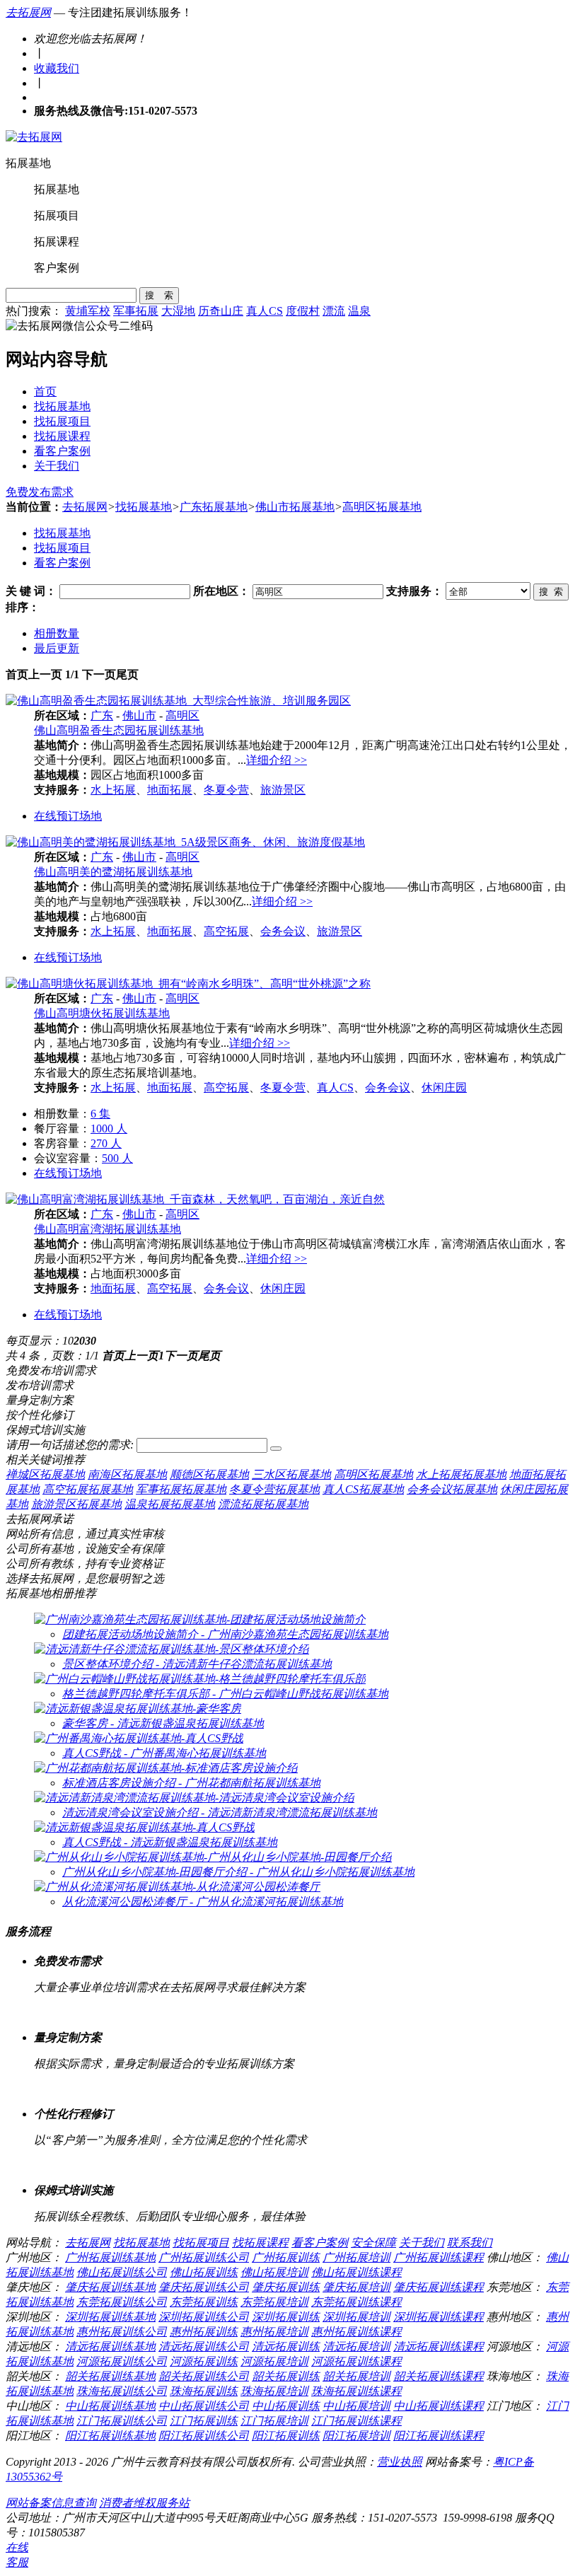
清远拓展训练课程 (439, 2346)
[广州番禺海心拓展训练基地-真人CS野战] (139, 1738)
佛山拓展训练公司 (122, 2272)
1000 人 (109, 1129)
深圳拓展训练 (286, 2317)
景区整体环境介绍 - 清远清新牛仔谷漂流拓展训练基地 (197, 1664)
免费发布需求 (40, 492)
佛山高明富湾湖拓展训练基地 (108, 1229)
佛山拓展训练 (204, 2272)
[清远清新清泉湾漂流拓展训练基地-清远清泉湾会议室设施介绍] (194, 1798)
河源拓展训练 (204, 2361)
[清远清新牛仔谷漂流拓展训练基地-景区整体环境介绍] (172, 1649)
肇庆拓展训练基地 (110, 2287)
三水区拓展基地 (291, 1474)
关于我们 (57, 466)
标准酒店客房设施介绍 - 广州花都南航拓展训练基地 (191, 1783)
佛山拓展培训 (274, 2272)
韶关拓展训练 (286, 2376)
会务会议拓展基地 (452, 1489)
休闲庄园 (444, 1087)
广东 (102, 715)
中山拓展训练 (286, 2406)
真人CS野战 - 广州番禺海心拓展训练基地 (164, 1753)
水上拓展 (113, 790)
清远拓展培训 (356, 2346)
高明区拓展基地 (382, 507)
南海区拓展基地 (127, 1474)
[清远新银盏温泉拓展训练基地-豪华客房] (138, 1708)
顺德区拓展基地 (209, 1474)
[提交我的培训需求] (276, 1449)
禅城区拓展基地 (45, 1474)
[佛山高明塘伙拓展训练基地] (188, 984)
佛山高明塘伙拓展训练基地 (102, 1013)
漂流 (334, 311)
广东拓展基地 (214, 507)
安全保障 (373, 2243)
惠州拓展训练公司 (122, 2332)
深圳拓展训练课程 (439, 2317)
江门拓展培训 (274, 2421)
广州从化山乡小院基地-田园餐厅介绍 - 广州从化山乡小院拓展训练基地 (238, 1872)
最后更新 (57, 648)
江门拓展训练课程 (356, 2421)
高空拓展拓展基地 (88, 1489)
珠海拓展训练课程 (356, 2391)
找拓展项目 (62, 421)
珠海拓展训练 (204, 2391)
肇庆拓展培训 (356, 2287)
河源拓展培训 (274, 2361)
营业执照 (400, 2462)
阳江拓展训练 (286, 2436)
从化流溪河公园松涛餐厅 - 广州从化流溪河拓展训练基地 (203, 1902)
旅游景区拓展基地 (76, 1504)
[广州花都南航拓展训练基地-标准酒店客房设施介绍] (166, 1768)
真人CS (265, 311)
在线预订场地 (68, 816)
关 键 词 (25, 591)
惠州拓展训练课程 (356, 2332)
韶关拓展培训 (356, 2376)
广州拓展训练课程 (439, 2257)
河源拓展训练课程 (356, 2361)
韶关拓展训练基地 (110, 2376)
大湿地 (178, 311)
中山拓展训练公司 (204, 2406)
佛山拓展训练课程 (356, 2272)
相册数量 (57, 633)
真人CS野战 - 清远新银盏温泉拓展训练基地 (170, 1842)
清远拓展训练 (286, 2346)
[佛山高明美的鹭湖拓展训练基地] (185, 842)
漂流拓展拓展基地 (263, 1504)
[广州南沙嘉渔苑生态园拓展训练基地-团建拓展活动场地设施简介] (200, 1619)
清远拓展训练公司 (204, 2346)
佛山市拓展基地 (295, 507)
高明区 (182, 715)
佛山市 (139, 715)
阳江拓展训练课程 (439, 2436)
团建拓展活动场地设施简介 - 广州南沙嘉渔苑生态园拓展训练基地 (225, 1634)
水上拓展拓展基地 (461, 1474)
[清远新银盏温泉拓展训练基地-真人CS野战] (144, 1827)
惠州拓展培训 (274, 2332)
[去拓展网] (34, 137)
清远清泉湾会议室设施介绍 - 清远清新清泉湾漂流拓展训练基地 (220, 1812)
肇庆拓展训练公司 (204, 2287)
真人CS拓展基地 (363, 1489)
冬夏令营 (226, 790)
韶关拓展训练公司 (204, 2376)
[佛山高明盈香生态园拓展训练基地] (178, 701)
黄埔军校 (88, 311)
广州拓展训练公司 (204, 2257)
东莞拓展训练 (204, 2302)
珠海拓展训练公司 (122, 2391)
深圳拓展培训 (356, 2317)
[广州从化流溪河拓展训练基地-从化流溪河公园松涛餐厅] (177, 1887)
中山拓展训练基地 (110, 2406)
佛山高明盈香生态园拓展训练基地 (119, 730)
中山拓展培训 (356, 2406)
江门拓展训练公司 (122, 2421)
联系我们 (470, 2243)
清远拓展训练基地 (110, 2346)
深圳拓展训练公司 (204, 2317)
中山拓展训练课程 (439, 2406)
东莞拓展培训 (274, 2302)
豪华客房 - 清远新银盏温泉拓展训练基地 (163, 1723)
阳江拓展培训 (356, 2436)
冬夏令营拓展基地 (274, 1489)
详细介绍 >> (277, 760)
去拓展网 (28, 12)
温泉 (359, 311)
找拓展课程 (62, 436)
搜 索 (159, 295)
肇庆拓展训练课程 (439, 2287)
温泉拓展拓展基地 (170, 1504)
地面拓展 (170, 790)
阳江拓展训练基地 (110, 2436)
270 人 (106, 1143)
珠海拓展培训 (274, 2391)
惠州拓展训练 (204, 2332)
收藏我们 (57, 68)
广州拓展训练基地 (110, 2257)
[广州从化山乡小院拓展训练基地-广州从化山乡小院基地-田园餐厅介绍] (213, 1857)
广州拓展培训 (356, 2257)
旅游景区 (283, 790)
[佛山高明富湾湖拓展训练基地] (195, 1199)
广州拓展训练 (286, 2257)
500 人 (117, 1158)
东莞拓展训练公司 (122, 2302)
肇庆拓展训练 (286, 2287)
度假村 (303, 311)
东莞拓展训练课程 (356, 2302)
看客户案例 (62, 451)
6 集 (100, 1114)
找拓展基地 (62, 406)
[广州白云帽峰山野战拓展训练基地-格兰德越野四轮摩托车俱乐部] (200, 1679)
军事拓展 (136, 311)
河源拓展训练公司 (122, 2361)
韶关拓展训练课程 (439, 2376)
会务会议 (283, 931)
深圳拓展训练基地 (110, 2317)
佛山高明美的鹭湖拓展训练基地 (113, 872)
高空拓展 (226, 931)
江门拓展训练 (204, 2421)
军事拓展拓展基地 (181, 1489)
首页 (45, 391)
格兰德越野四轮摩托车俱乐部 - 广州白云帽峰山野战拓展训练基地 (225, 1694)
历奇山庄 (221, 311)
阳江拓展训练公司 (204, 2436)
